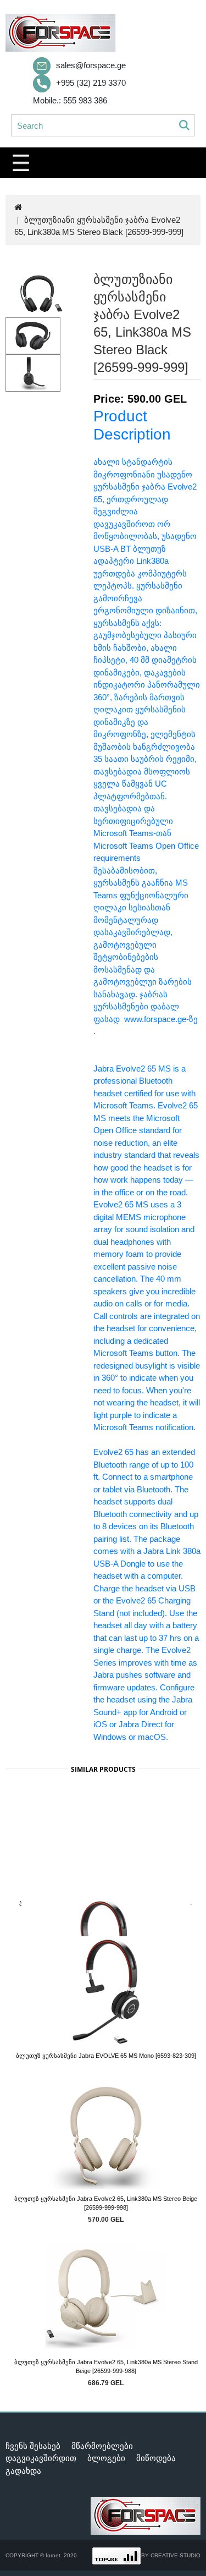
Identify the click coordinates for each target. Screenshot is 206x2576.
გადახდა (23, 2471)
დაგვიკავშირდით (41, 2458)
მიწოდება (156, 2458)
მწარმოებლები (102, 2446)
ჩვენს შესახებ (33, 2446)
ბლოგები (106, 2458)
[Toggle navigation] (21, 163)
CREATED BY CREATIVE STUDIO (157, 2555)
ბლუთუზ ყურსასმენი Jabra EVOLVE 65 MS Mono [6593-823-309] (106, 2056)
